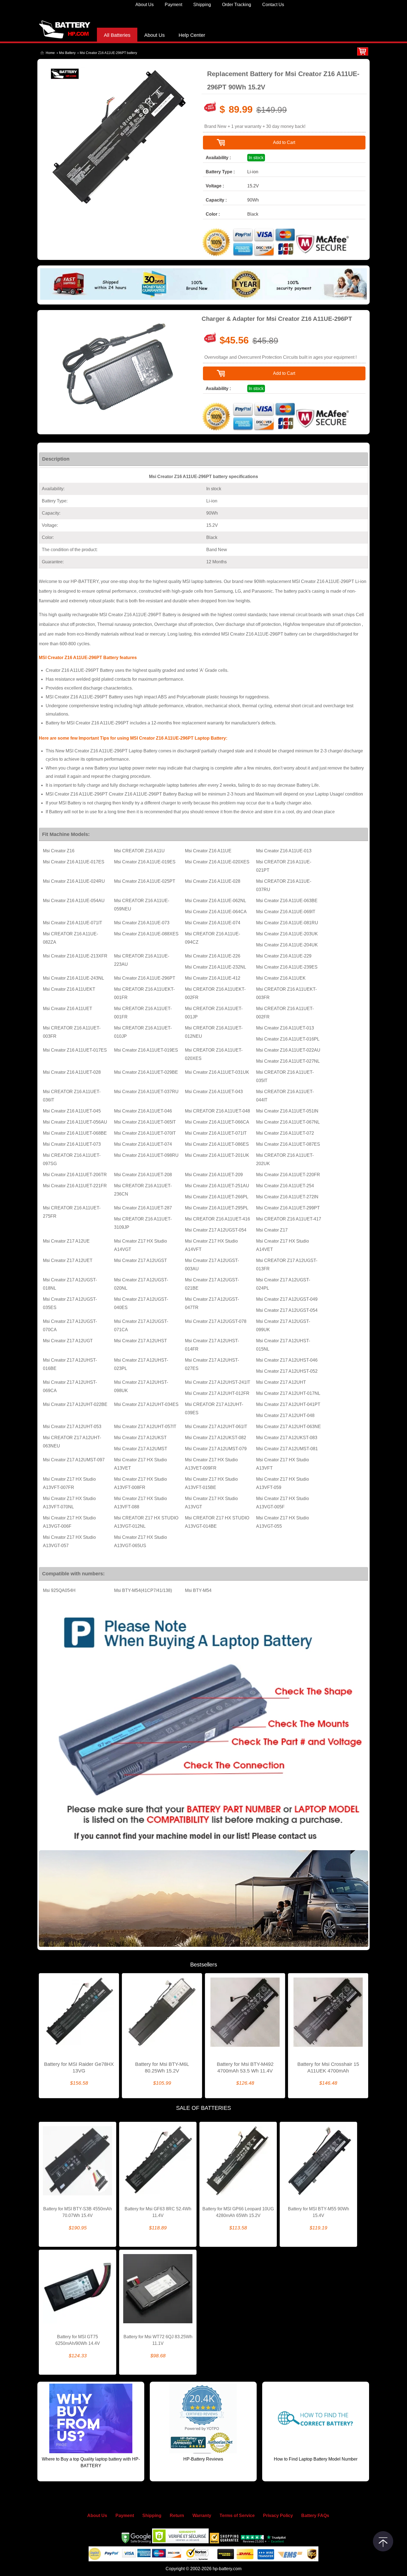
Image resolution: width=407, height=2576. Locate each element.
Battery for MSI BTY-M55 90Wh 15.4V (319, 2212)
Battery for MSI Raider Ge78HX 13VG (79, 2067)
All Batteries (117, 35)
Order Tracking (237, 5)
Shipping (202, 5)
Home (50, 53)
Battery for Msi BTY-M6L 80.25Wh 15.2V (162, 2067)
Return (177, 2516)
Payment (173, 5)
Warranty (202, 2516)
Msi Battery (67, 53)
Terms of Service (237, 2516)
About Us (145, 5)
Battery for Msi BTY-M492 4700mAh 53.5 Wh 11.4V (245, 2067)
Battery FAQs (315, 2516)
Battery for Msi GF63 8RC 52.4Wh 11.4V (158, 2212)
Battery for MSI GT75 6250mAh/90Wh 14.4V (78, 2340)
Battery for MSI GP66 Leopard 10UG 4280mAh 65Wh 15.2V (238, 2212)
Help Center (192, 35)
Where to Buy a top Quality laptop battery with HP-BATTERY (91, 2462)
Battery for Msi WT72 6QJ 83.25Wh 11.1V (158, 2340)
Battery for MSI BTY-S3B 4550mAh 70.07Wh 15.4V (78, 2212)
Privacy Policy (278, 2516)
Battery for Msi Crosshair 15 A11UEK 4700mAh (328, 2067)
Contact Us (273, 5)
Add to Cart (284, 142)
